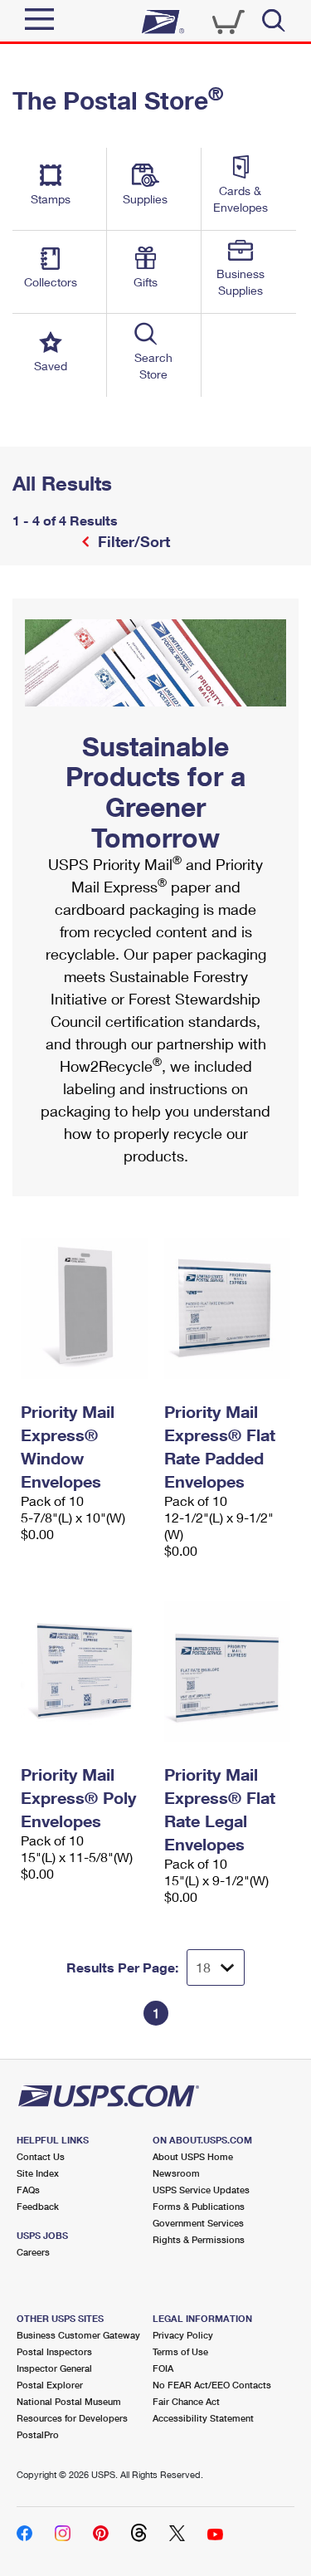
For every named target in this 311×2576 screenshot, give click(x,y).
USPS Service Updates (201, 2190)
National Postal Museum (69, 2401)
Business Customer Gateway (78, 2335)
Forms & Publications (199, 2206)
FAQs (28, 2190)
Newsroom (176, 2173)
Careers (33, 2252)
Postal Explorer (50, 2385)
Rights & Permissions (199, 2239)
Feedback (38, 2206)
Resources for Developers (72, 2418)
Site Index (38, 2173)
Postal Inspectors (54, 2351)
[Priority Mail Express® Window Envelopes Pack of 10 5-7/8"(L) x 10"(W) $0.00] (84, 1308)
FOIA (163, 2368)
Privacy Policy (183, 2335)
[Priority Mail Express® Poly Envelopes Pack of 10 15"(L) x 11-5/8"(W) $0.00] (84, 1671)
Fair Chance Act (186, 2401)
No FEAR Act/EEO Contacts (212, 2385)
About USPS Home (193, 2156)
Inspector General (54, 2368)
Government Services (198, 2223)
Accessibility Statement (203, 2418)
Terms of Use (180, 2351)
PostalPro (38, 2434)
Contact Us (41, 2156)
